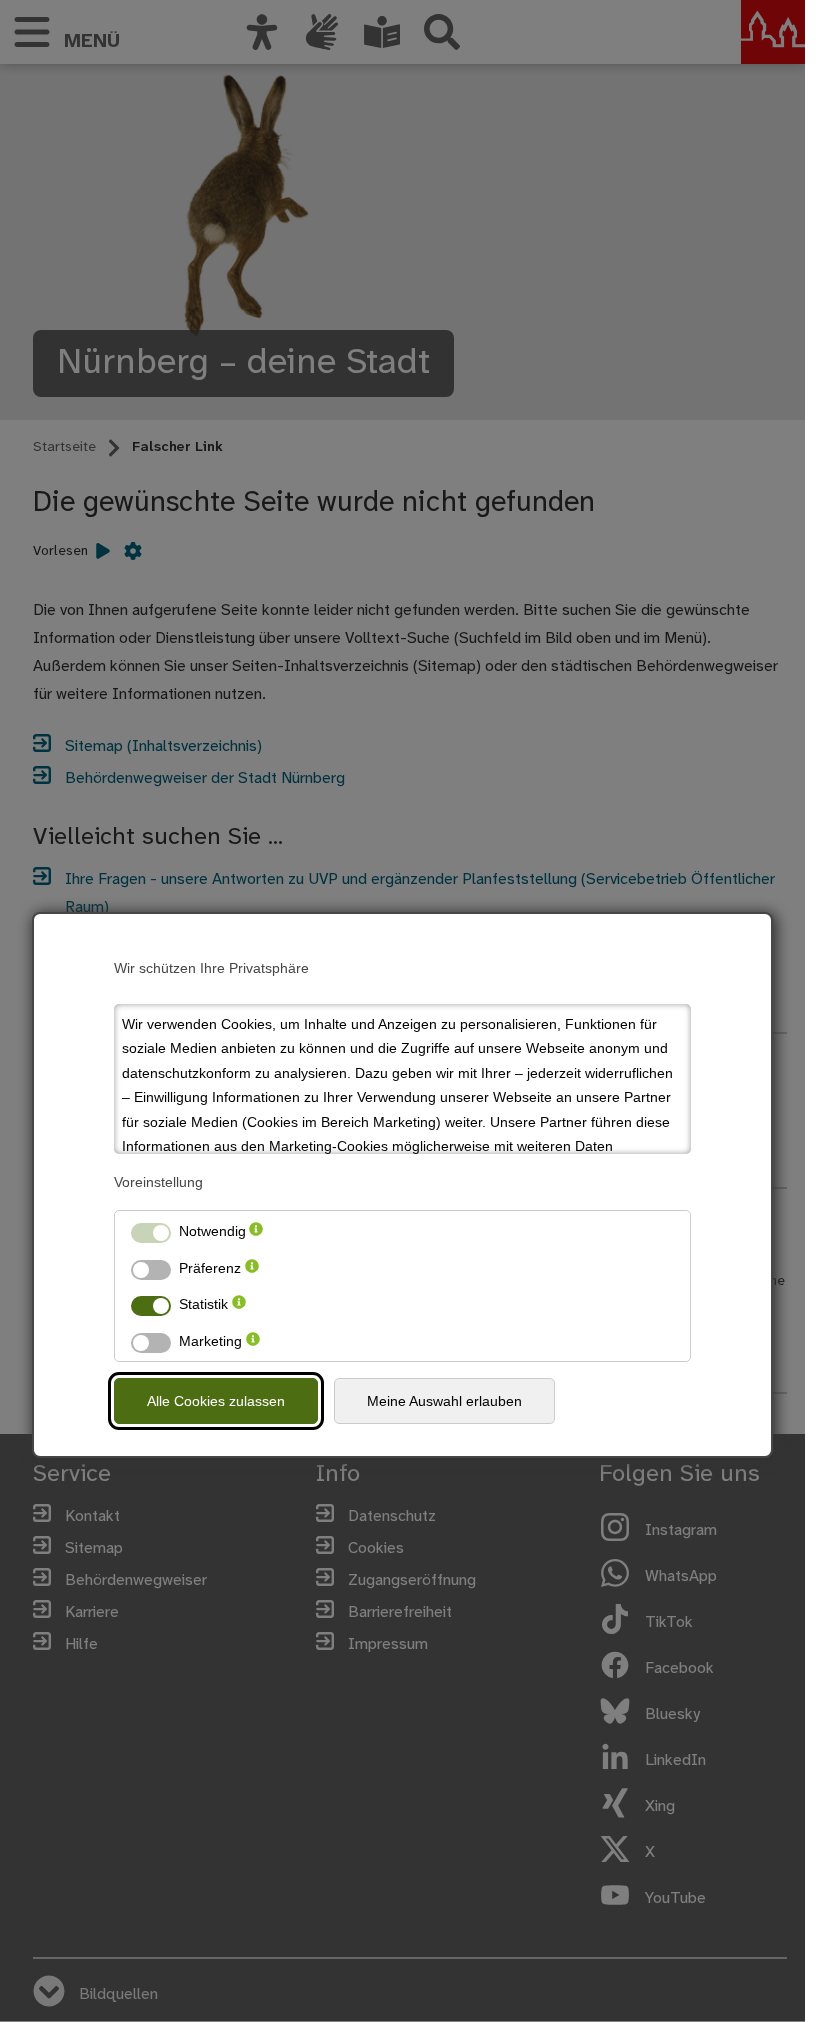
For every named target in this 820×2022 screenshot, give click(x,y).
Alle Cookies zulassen (216, 1401)
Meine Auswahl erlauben (444, 1401)
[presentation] (256, 1231)
